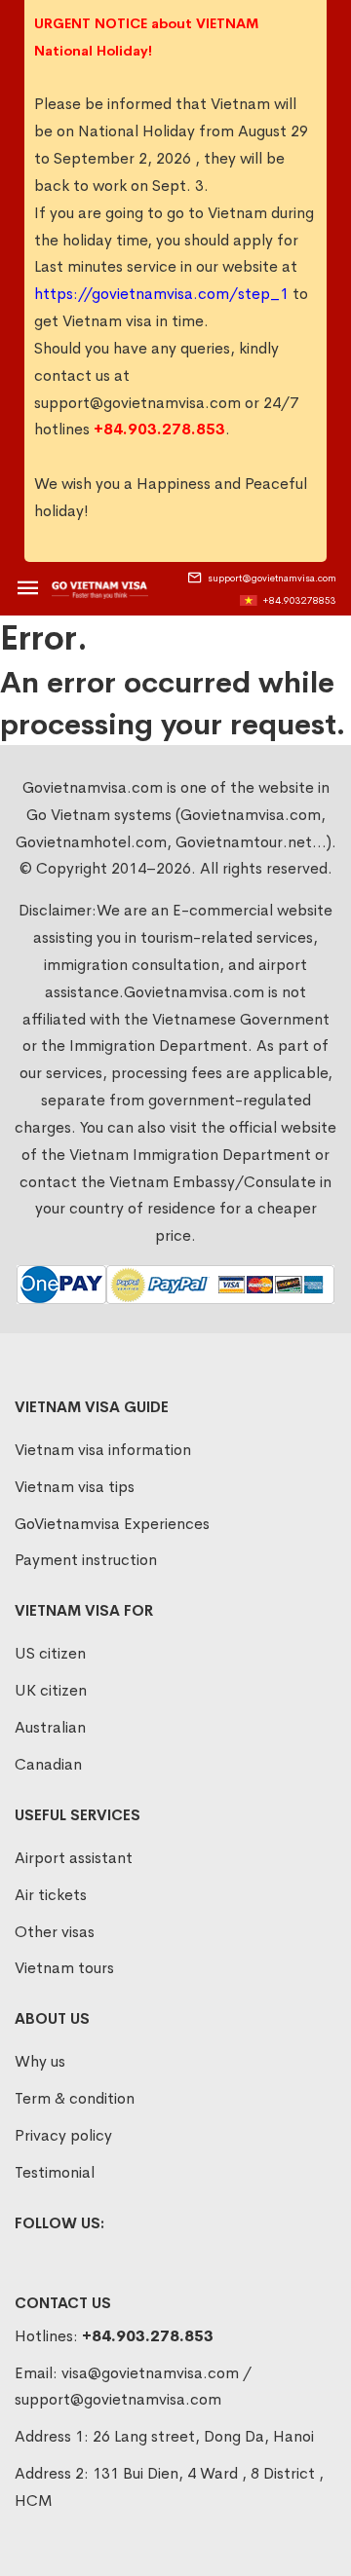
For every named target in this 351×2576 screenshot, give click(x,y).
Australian (50, 1727)
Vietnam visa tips (75, 1487)
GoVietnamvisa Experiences (112, 1524)
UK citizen (51, 1690)
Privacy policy (63, 2135)
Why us (40, 2061)
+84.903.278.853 (148, 2336)
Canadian (48, 1764)
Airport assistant (74, 1858)
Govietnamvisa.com (194, 992)
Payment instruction (86, 1560)
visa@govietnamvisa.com (150, 2373)
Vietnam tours (64, 1968)
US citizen (50, 1653)
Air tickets (51, 1895)
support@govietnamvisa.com (137, 403)
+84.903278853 (299, 600)
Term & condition (75, 2098)
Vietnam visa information (103, 1450)
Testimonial (55, 2172)
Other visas (55, 1932)
